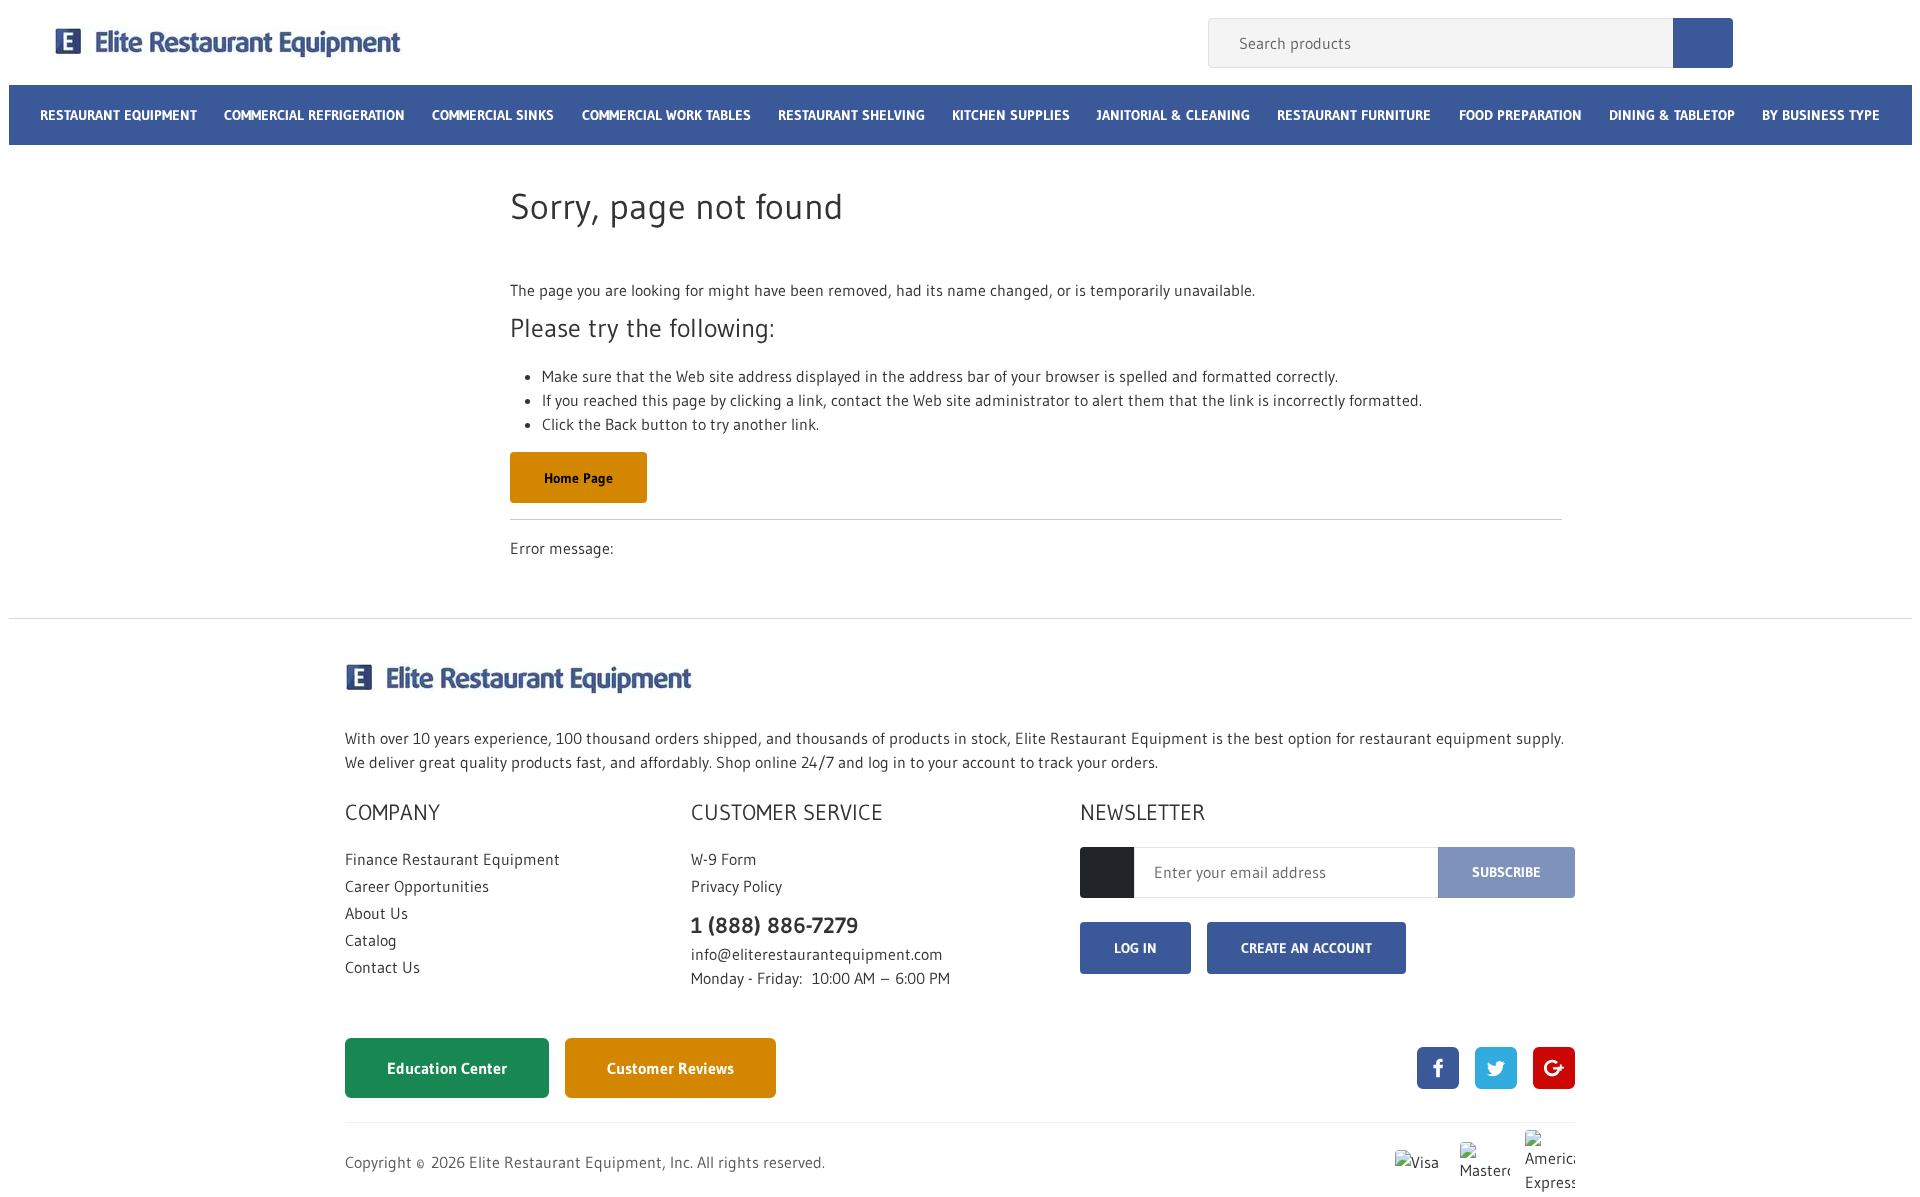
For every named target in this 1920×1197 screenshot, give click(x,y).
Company (392, 813)
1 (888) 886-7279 (774, 925)
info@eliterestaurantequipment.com (817, 954)
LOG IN (1135, 948)
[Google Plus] (1554, 1068)
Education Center (447, 1068)
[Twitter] (1496, 1068)
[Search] (1703, 43)
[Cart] (1845, 43)
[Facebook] (1438, 1068)
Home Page (578, 478)
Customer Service (787, 813)
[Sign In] (1770, 43)
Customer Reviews (670, 1068)
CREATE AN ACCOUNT (1306, 948)
